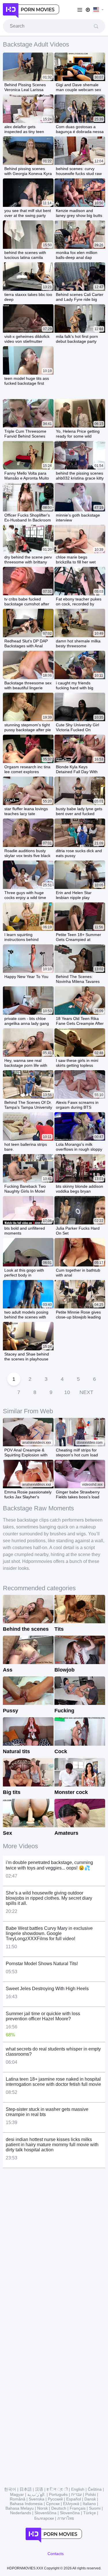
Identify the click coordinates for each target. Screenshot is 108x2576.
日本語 (26, 2489)
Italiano (89, 2504)
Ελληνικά (71, 2504)
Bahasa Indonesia (26, 2504)
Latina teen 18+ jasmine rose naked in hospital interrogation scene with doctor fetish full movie (53, 2082)
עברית (76, 2494)
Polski (91, 2494)
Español (74, 2499)
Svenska (37, 2499)
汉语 (39, 2489)
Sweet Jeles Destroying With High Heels (47, 1989)
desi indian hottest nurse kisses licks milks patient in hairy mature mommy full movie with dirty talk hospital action (52, 2145)
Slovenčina (70, 2513)
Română (18, 2499)
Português (58, 2494)
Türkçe (90, 2513)
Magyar (17, 2494)
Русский (55, 2499)
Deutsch (59, 2508)
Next (86, 1392)
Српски (53, 2504)
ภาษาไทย (66, 2518)
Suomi (95, 2508)
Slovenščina (46, 2513)
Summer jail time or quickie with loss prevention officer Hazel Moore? (43, 2016)
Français (78, 2508)
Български (44, 2518)
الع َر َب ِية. (36, 2494)
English (78, 2489)
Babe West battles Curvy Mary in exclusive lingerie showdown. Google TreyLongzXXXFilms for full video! (49, 1933)
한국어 (10, 2489)
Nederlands (21, 2513)
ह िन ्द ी (57, 2489)
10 (67, 1392)
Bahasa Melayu (20, 2508)
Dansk (90, 2499)
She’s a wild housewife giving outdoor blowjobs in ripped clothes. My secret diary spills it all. (49, 1898)
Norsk (42, 2508)
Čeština (95, 2489)
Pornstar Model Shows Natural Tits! (42, 1964)
